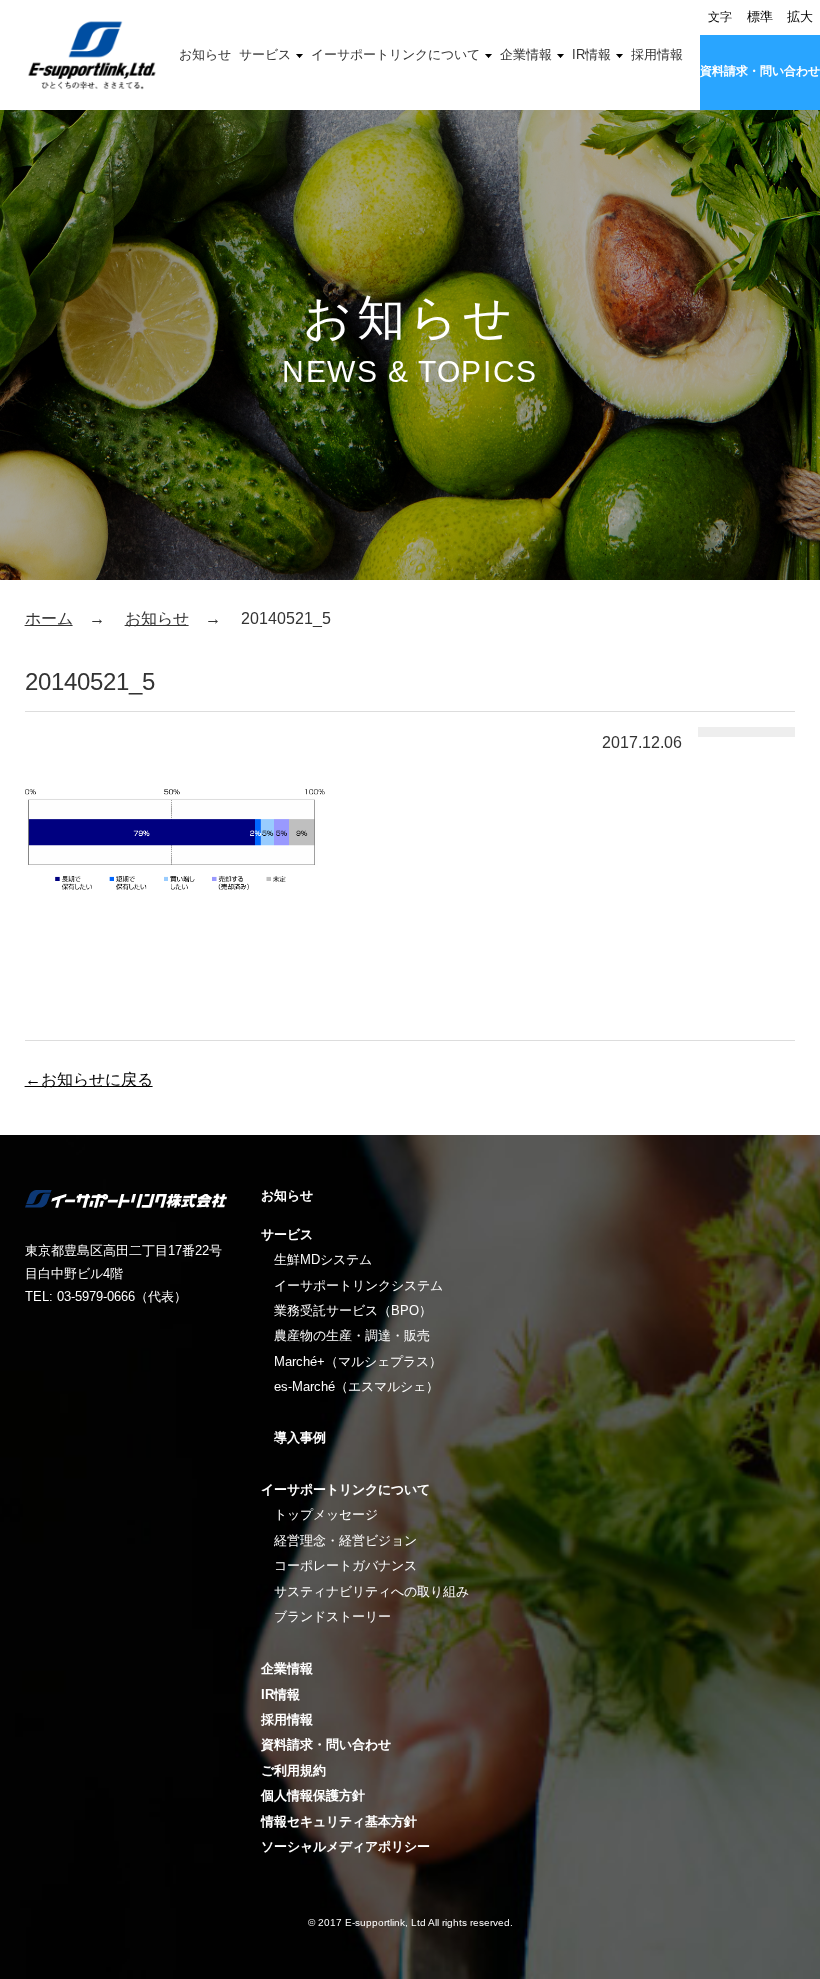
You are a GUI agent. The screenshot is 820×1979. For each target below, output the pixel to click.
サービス (265, 54)
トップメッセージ (326, 1514)
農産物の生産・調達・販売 (352, 1335)
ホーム (49, 618)
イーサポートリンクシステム (358, 1285)
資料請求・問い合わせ (760, 71)
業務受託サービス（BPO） (353, 1310)
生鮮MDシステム (323, 1259)
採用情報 (657, 54)
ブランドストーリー (332, 1616)
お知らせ (205, 54)
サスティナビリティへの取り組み (371, 1591)
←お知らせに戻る (89, 1079)
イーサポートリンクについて (395, 54)
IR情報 (591, 54)
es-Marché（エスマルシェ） (356, 1386)
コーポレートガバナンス (345, 1565)
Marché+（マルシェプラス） (358, 1361)
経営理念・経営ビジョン (345, 1540)
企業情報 (526, 54)
